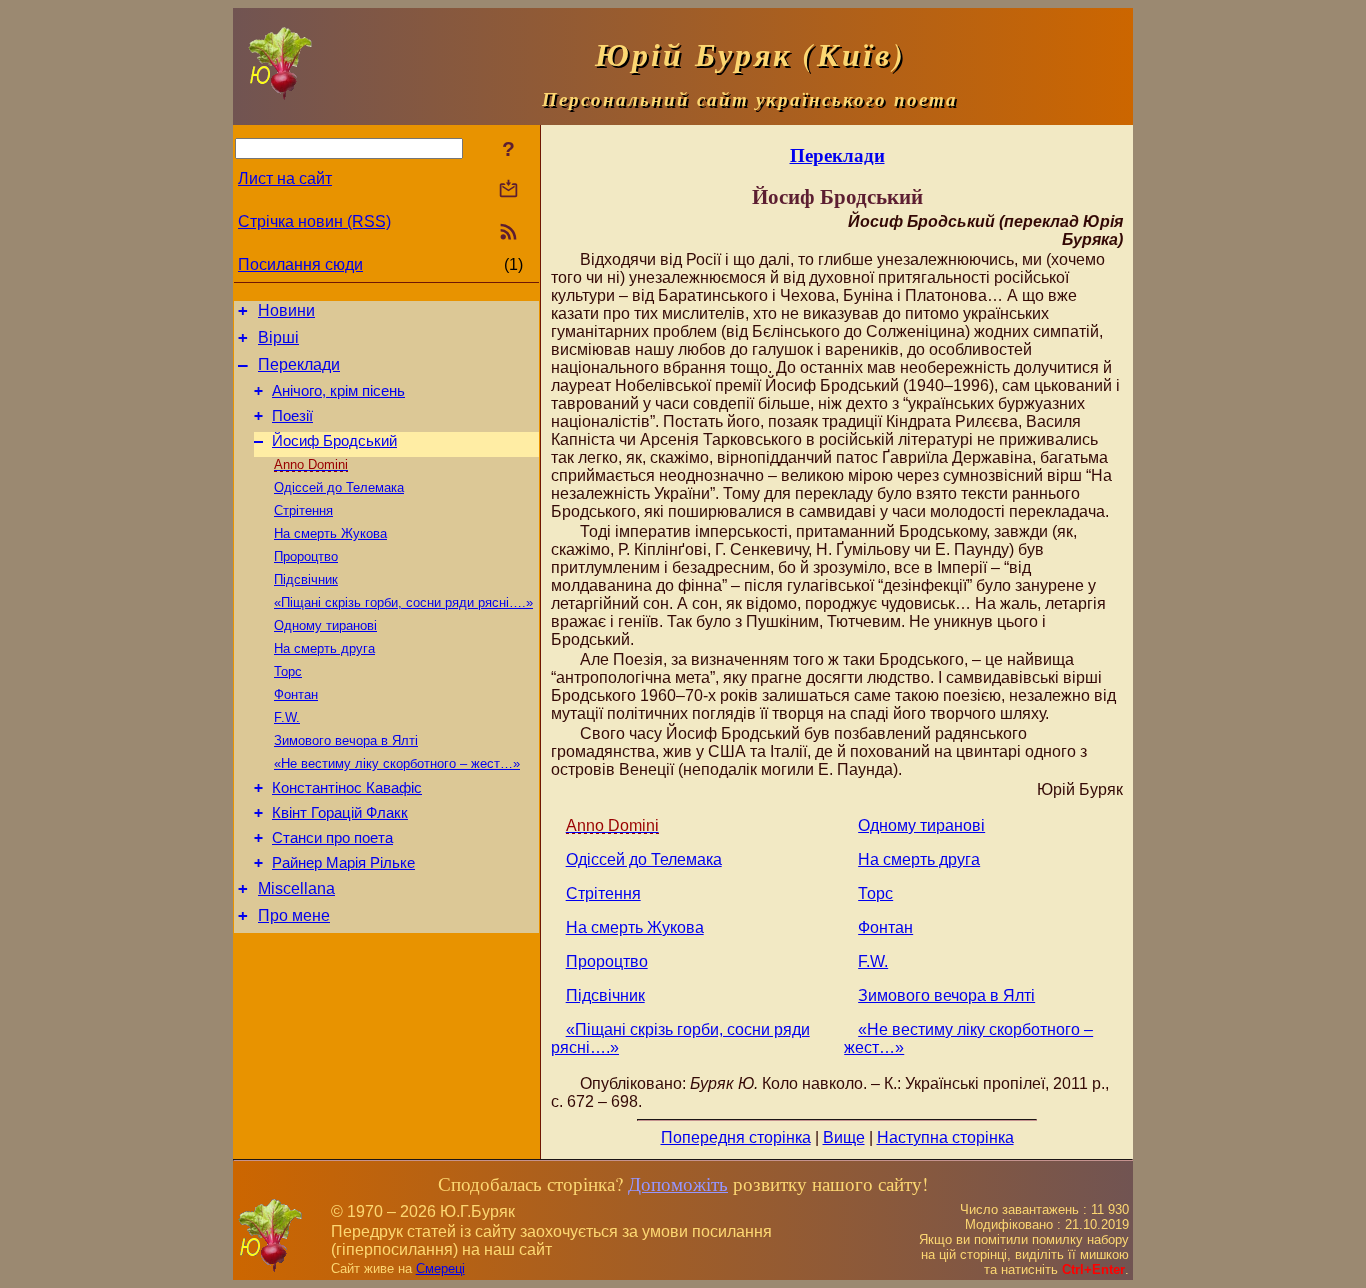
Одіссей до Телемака (339, 487)
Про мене (294, 915)
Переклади (299, 364)
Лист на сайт (285, 178)
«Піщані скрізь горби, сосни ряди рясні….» (403, 602)
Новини (286, 310)
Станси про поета (332, 838)
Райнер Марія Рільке (343, 863)
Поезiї (292, 416)
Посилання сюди (300, 264)
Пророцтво (306, 556)
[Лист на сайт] (508, 190)
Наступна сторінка (945, 1137)
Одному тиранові (325, 625)
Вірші (278, 337)
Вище (844, 1137)
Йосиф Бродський (334, 441)
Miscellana (296, 888)
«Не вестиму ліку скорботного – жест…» (397, 763)
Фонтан (296, 694)
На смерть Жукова (330, 533)
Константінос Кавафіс (347, 788)
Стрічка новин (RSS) (314, 221)
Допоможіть (678, 1183)
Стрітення (303, 510)
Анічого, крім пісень (338, 391)
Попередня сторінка (736, 1137)
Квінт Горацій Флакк (340, 813)
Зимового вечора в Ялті (346, 740)
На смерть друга (324, 648)
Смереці (440, 1268)
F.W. (287, 717)
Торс (288, 671)
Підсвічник (306, 579)
